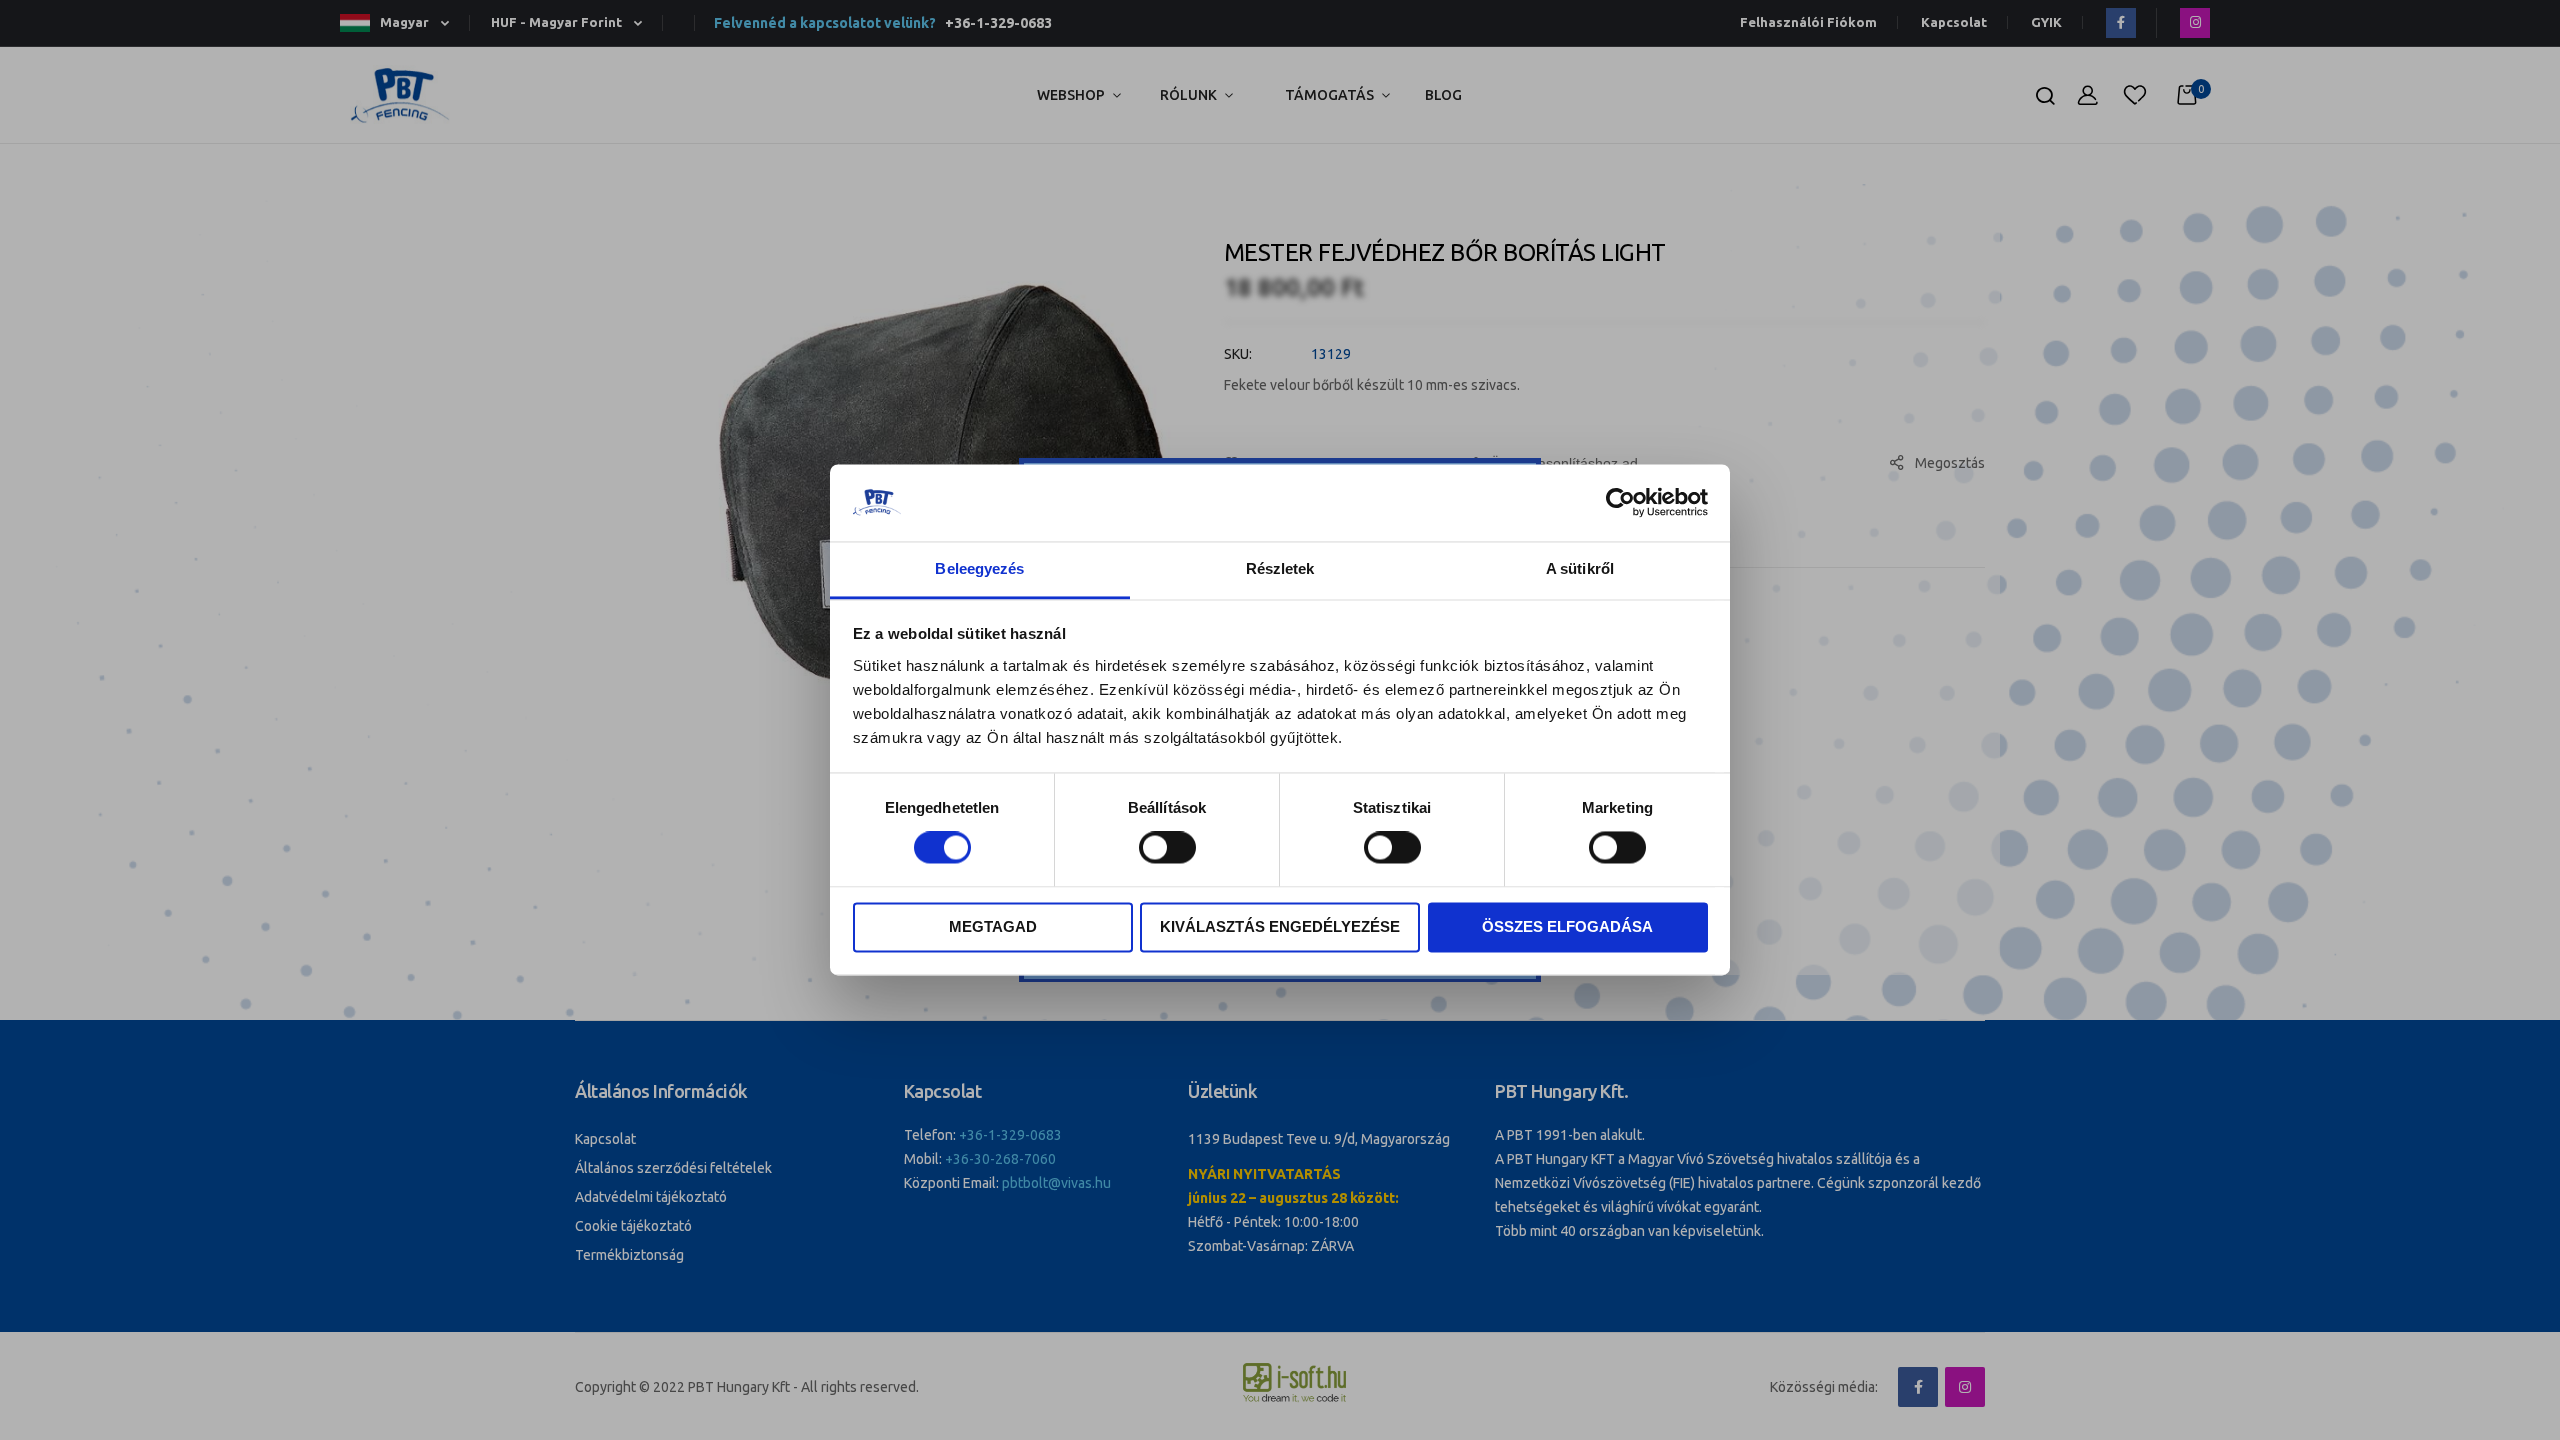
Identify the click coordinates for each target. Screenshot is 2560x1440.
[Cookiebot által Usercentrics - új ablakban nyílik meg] (1620, 503)
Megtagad (993, 926)
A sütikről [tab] (1580, 568)
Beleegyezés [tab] (979, 568)
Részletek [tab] (1280, 568)
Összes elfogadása (1567, 926)
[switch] (1167, 850)
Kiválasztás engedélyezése (1280, 926)
